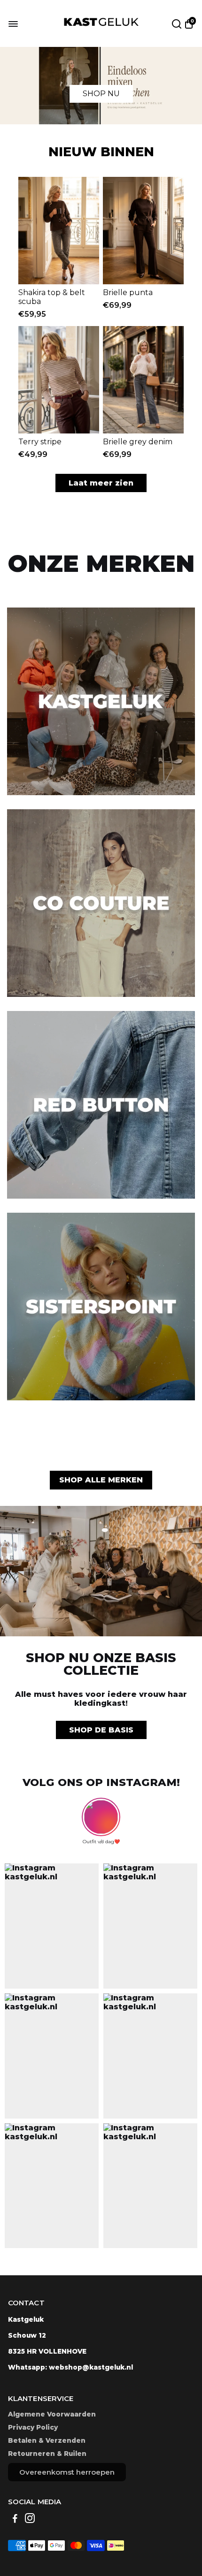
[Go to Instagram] (30, 2519)
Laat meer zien (101, 483)
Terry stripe (40, 442)
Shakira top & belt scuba (52, 297)
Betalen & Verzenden (47, 2440)
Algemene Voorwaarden (52, 2414)
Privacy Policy (33, 2427)
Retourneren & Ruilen (47, 2454)
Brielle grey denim (138, 442)
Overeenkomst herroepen (67, 2472)
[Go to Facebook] (15, 2519)
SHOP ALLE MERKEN (101, 1480)
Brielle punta (128, 293)
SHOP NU (101, 94)
